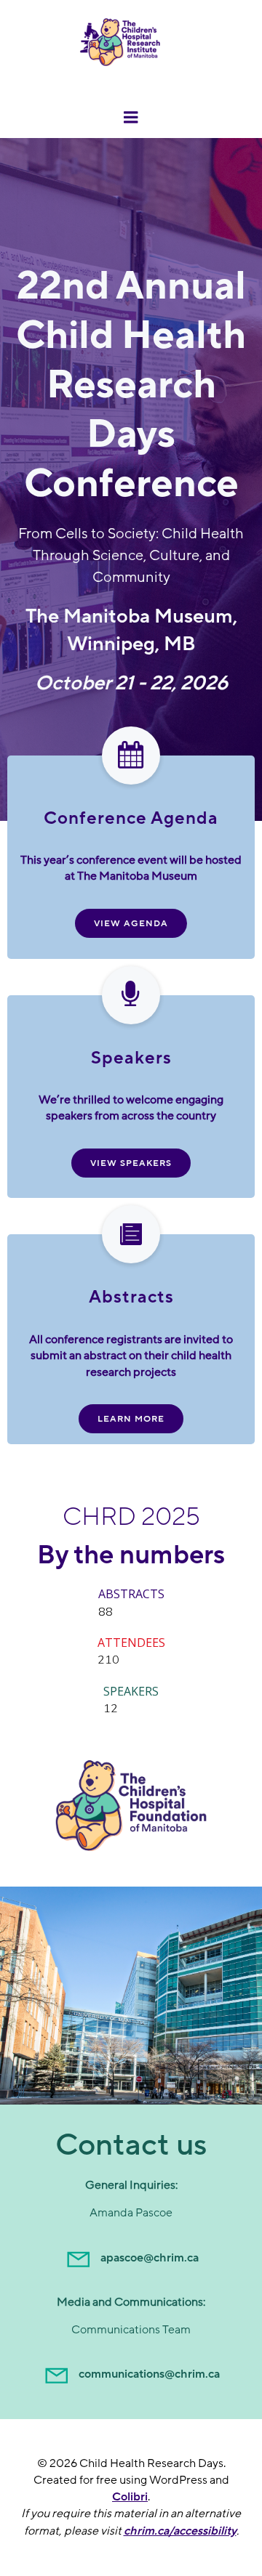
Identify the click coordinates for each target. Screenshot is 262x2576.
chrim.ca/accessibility (180, 2531)
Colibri (130, 2497)
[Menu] (131, 118)
